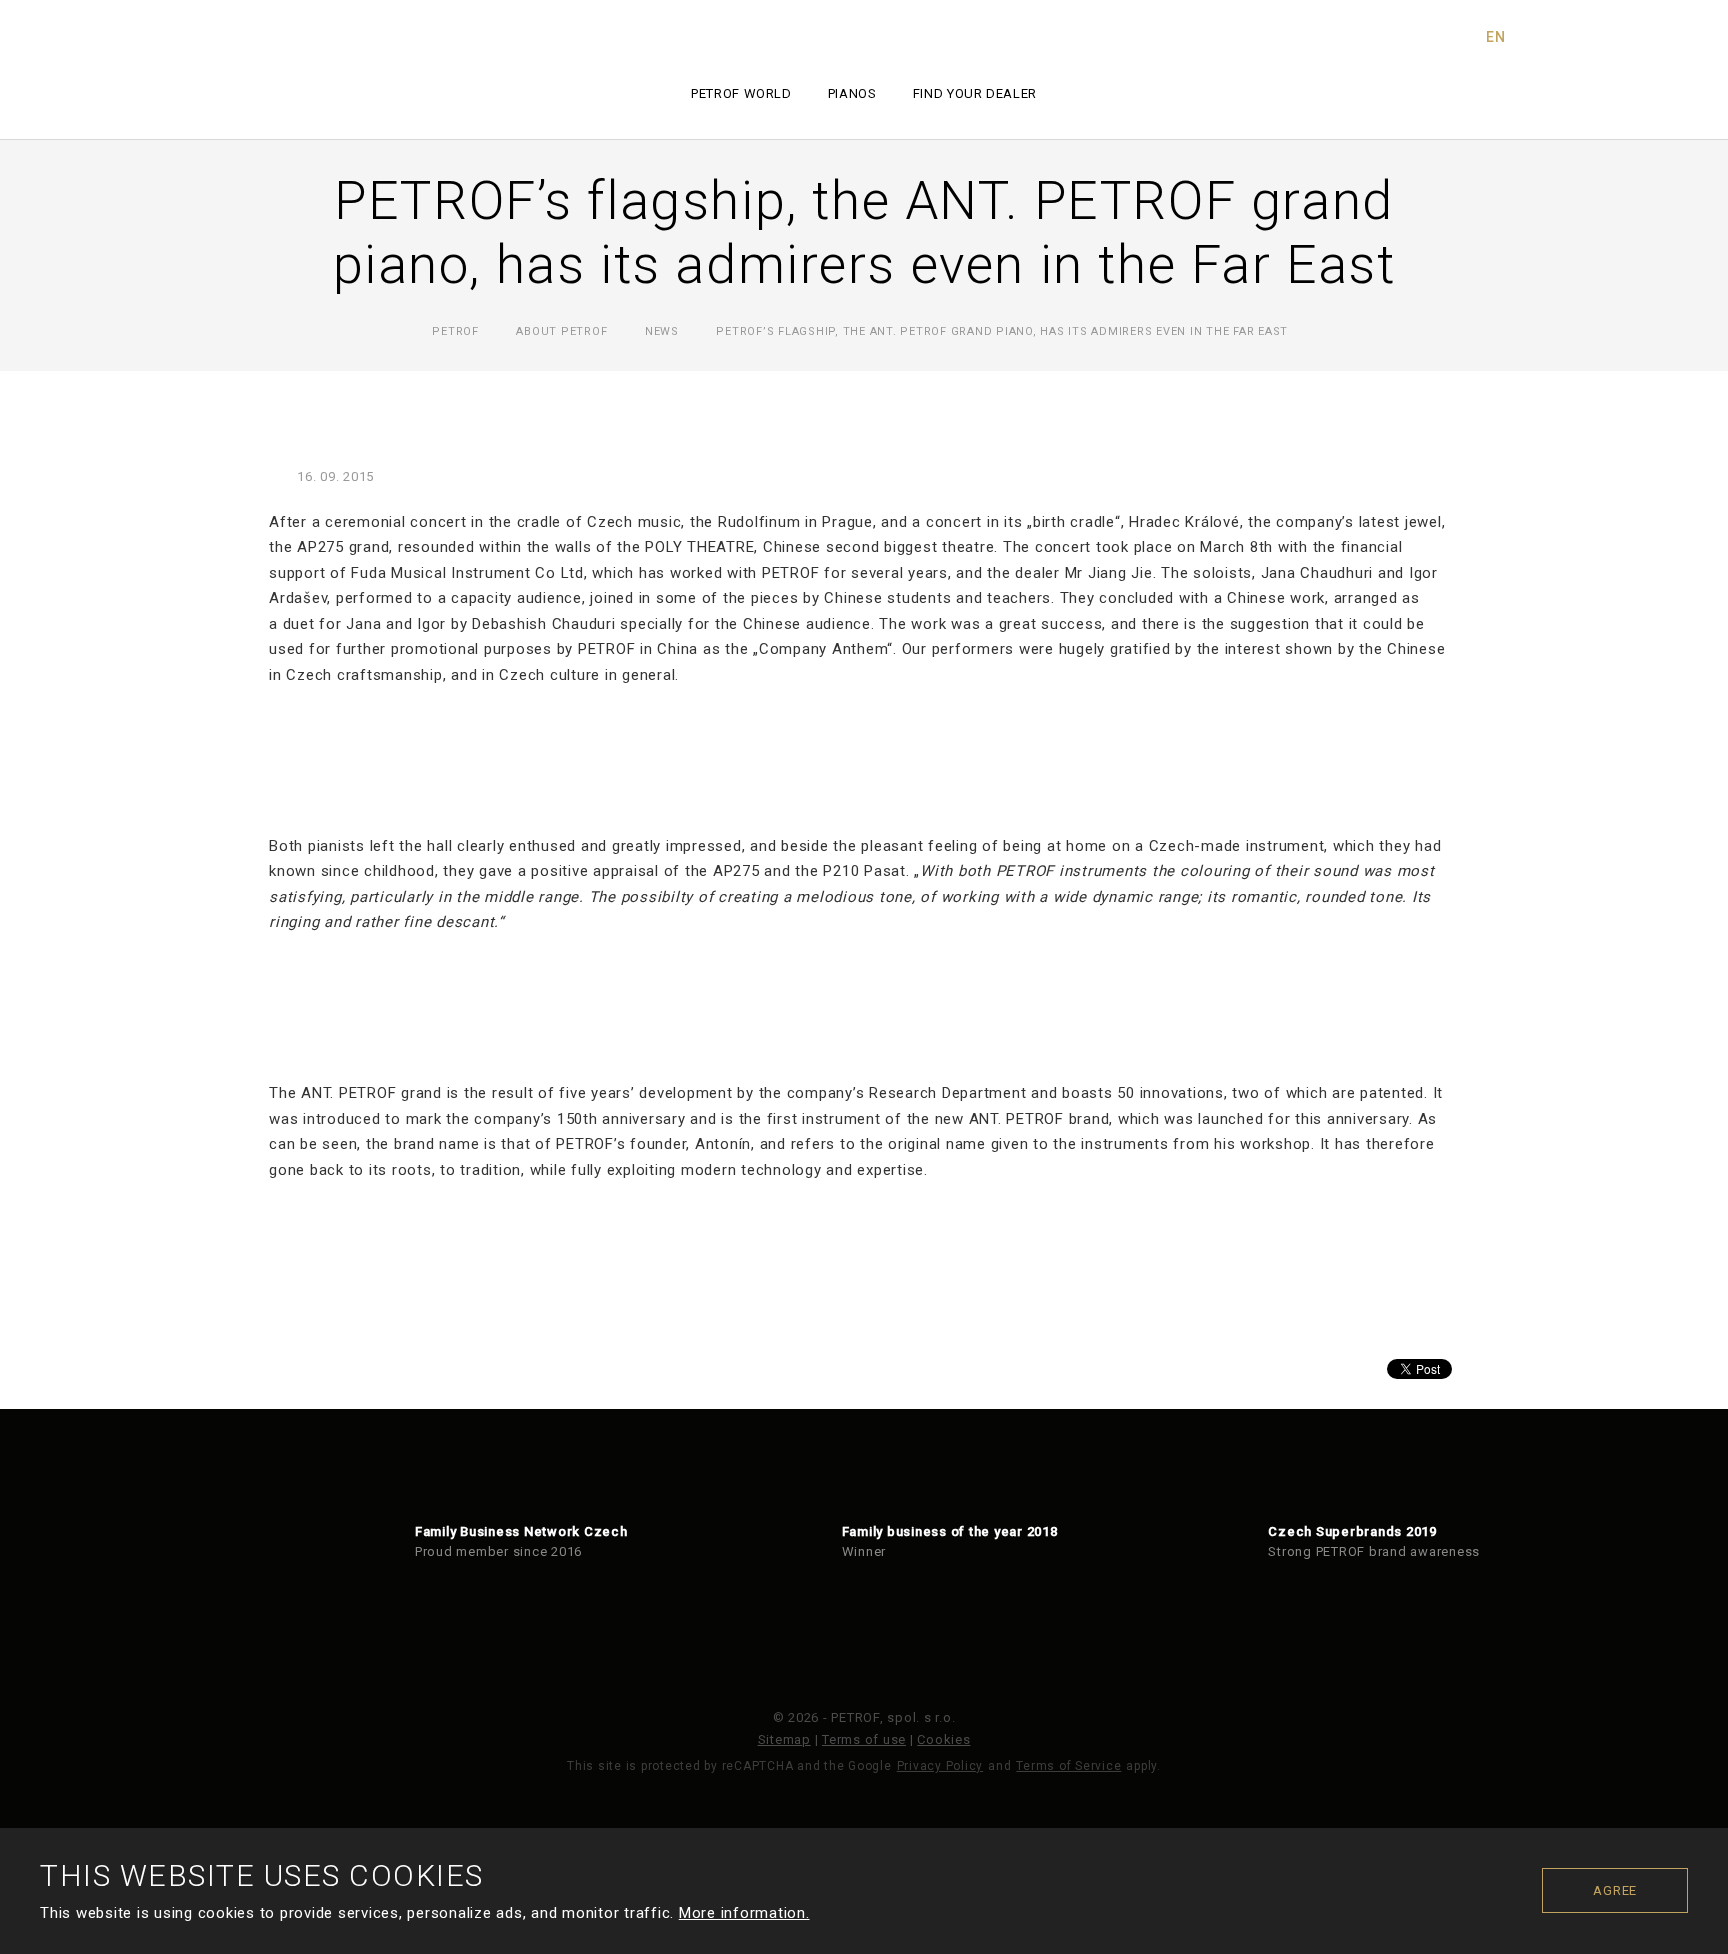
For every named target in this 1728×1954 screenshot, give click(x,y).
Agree (1615, 1890)
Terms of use (864, 1739)
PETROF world (741, 93)
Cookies (943, 1739)
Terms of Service (1068, 1766)
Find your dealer (975, 93)
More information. (744, 1913)
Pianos (852, 93)
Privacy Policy (940, 1766)
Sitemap (784, 1739)
